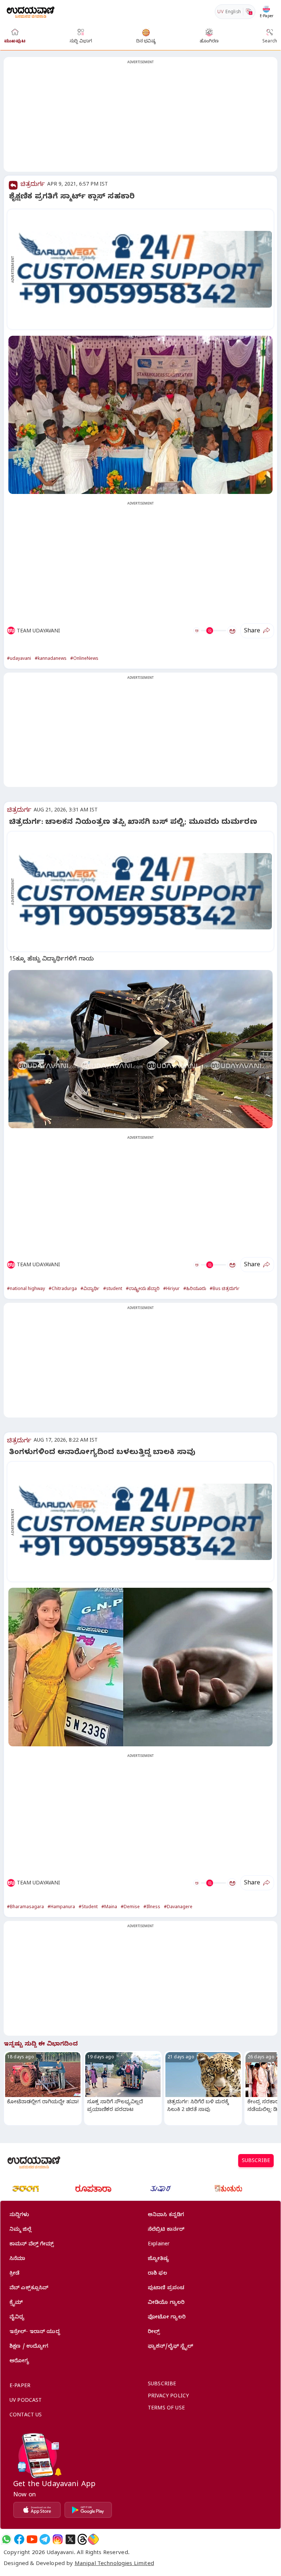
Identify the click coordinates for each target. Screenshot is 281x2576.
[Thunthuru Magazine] (228, 2189)
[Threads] (82, 2539)
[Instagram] (58, 2539)
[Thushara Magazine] (161, 2189)
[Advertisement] (140, 119)
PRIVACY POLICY (168, 2397)
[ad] (144, 269)
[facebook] (19, 2539)
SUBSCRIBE (256, 2162)
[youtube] (32, 2539)
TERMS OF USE (166, 2409)
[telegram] (45, 2539)
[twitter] (70, 2539)
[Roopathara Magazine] (93, 2189)
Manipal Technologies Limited (114, 2564)
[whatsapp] (6, 2539)
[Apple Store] (37, 2510)
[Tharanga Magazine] (26, 2189)
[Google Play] (88, 2510)
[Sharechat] (93, 2539)
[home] (31, 12)
